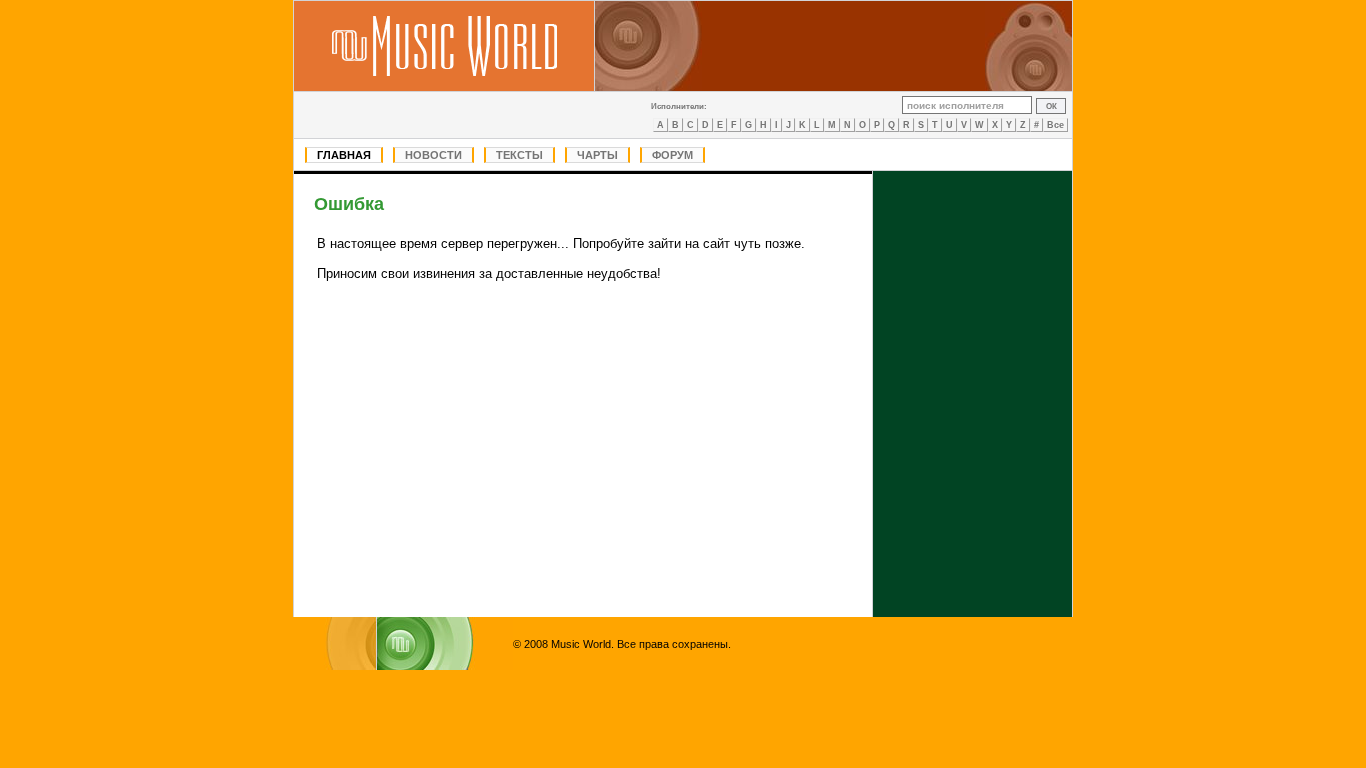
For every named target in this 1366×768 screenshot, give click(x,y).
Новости (433, 155)
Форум (672, 155)
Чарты (597, 155)
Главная (344, 155)
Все (1055, 125)
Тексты (519, 155)
